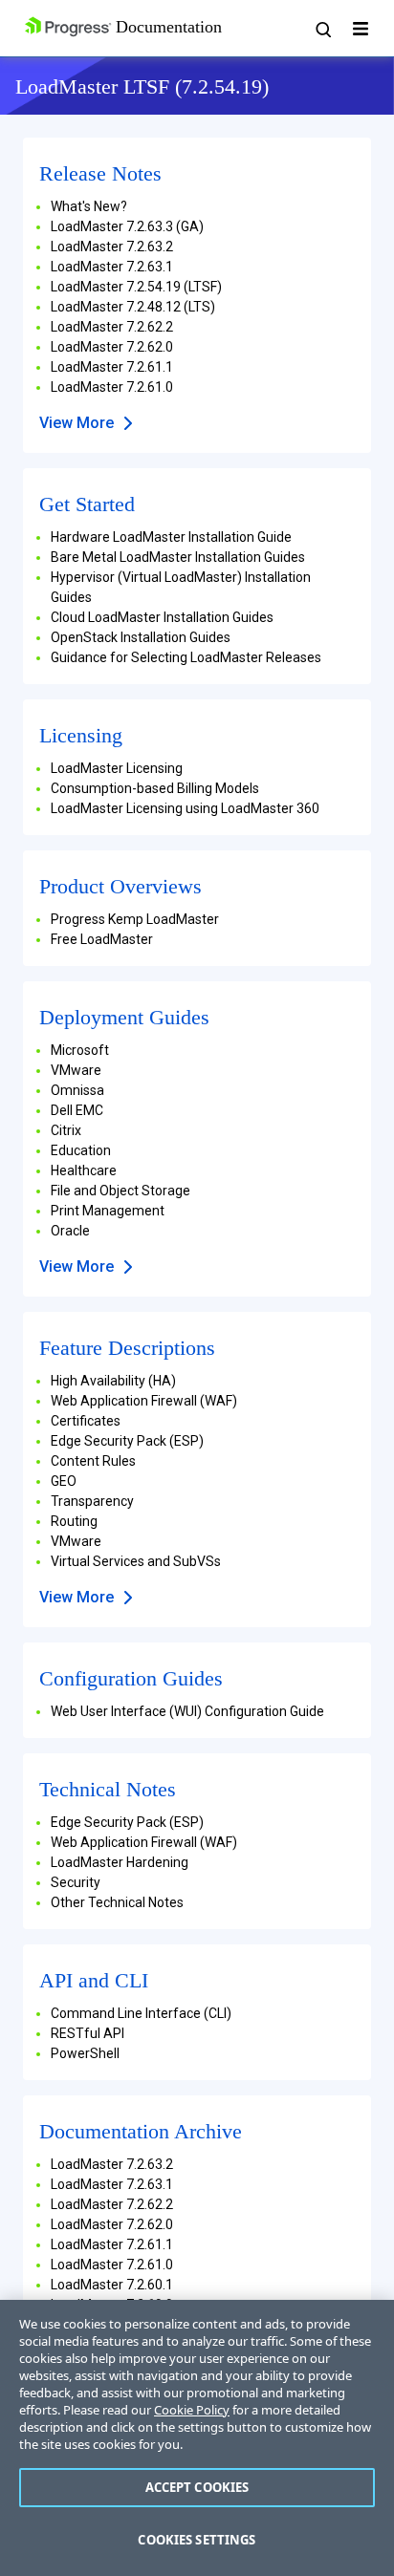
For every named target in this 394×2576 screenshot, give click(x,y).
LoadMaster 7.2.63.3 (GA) (127, 226)
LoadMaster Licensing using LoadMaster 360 (185, 808)
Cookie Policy (192, 2410)
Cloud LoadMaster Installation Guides (162, 617)
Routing (74, 1521)
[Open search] (322, 29)
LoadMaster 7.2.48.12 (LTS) (133, 307)
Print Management (108, 1211)
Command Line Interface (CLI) (141, 2013)
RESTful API (88, 2033)
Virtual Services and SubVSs (136, 1561)
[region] (197, 2438)
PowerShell (85, 2053)
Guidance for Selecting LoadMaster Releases (186, 657)
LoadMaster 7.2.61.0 (112, 387)
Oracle (70, 1231)
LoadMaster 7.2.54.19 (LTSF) (136, 287)
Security (76, 1882)
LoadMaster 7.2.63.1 (112, 267)
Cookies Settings (197, 2540)
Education (81, 1150)
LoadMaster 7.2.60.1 (112, 2285)
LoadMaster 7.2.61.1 (112, 367)
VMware (76, 1070)
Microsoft (80, 1050)
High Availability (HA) (113, 1381)
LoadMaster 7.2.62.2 (112, 327)
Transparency (92, 1501)
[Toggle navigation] (361, 29)
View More (77, 423)
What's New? (89, 206)
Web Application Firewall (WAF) (144, 1401)
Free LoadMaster (102, 939)
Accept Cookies (197, 2487)
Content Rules (93, 1461)
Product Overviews (120, 886)
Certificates (86, 1421)
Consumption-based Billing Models (155, 788)
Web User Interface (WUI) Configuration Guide (187, 1711)
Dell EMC (77, 1110)
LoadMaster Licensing (117, 768)
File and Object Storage (120, 1191)
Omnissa (77, 1090)
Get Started (87, 504)
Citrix (66, 1130)
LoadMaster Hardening (120, 1862)
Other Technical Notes (117, 1902)
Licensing (81, 735)
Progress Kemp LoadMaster (135, 919)
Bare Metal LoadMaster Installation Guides (178, 557)
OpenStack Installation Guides (141, 637)
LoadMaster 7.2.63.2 (112, 247)
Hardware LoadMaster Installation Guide (171, 537)
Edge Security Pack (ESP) (127, 1441)
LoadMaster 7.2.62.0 (112, 347)
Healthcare (84, 1170)
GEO (64, 1481)
